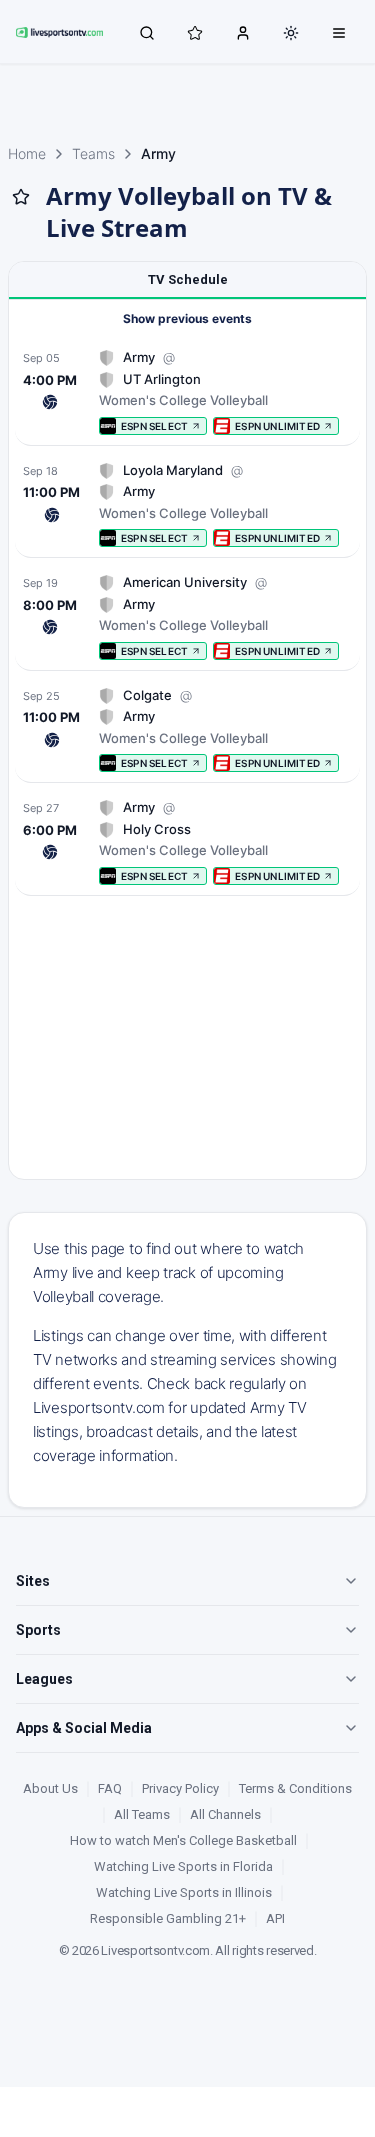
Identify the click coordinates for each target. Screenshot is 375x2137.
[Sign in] (243, 32)
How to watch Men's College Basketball (183, 1840)
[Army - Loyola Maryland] (187, 504)
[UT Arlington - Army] (187, 391)
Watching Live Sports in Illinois (184, 1892)
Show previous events (187, 318)
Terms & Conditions (295, 1788)
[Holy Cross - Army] (187, 841)
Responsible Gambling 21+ (168, 1918)
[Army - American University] (187, 616)
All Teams (142, 1814)
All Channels (225, 1814)
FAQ (110, 1788)
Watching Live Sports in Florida (183, 1866)
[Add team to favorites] (21, 197)
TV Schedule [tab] (188, 279)
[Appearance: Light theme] (291, 33)
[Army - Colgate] (187, 729)
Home (27, 153)
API (275, 1918)
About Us (50, 1788)
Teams (93, 153)
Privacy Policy (180, 1788)
